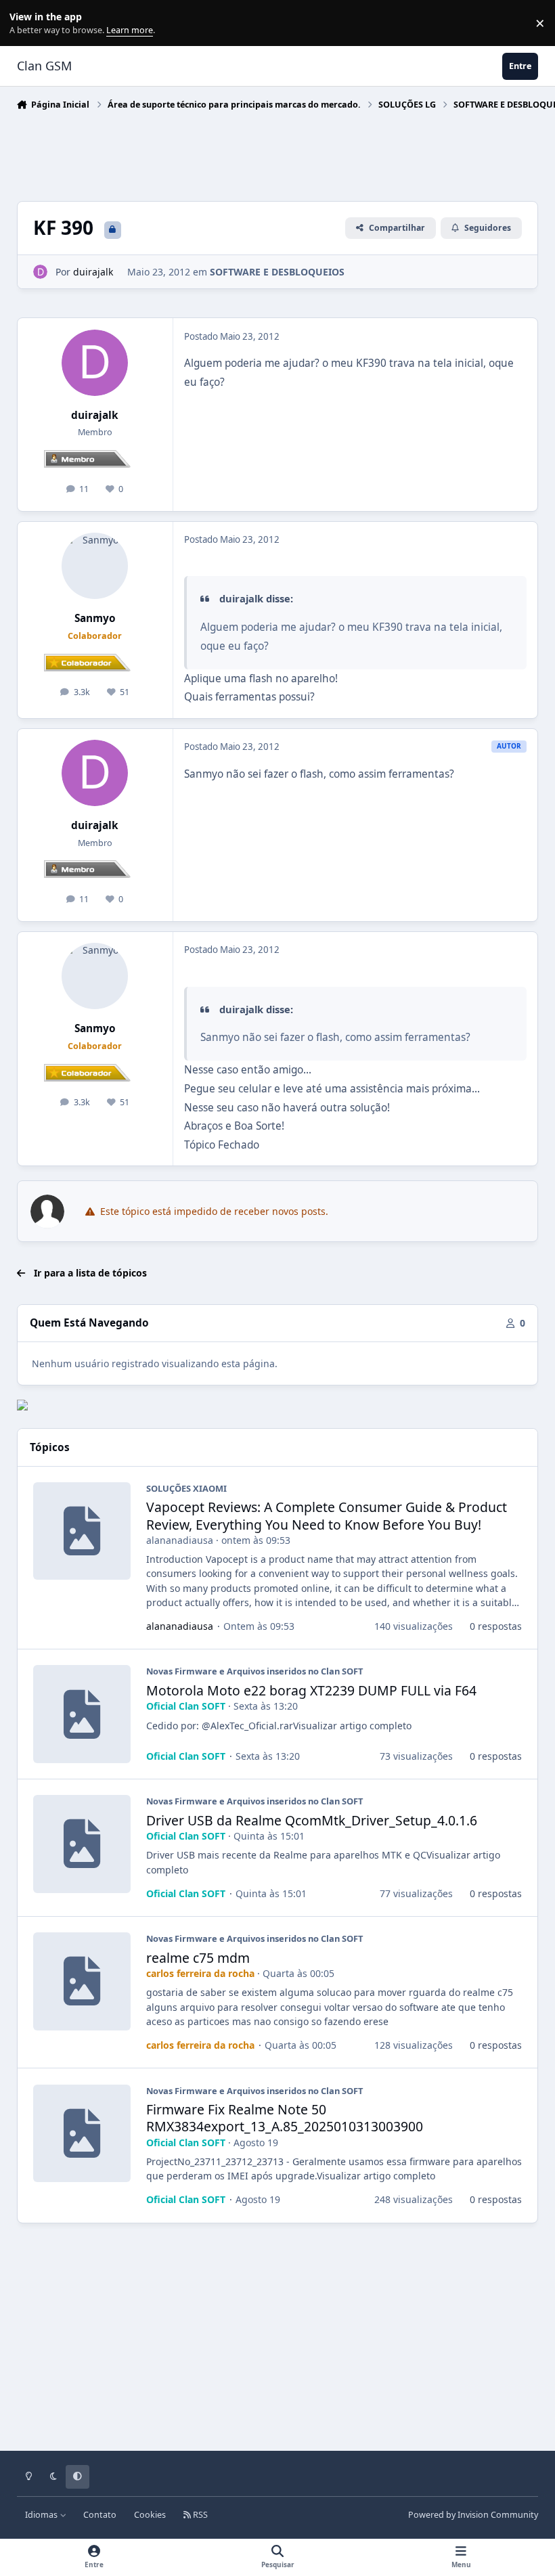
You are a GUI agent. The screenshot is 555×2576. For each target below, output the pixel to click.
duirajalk (95, 415)
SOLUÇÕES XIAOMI (186, 1488)
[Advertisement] (263, 152)
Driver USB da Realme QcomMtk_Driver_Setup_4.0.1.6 (312, 1820)
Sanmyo (95, 618)
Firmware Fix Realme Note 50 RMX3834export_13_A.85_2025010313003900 (285, 2118)
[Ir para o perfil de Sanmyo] (95, 566)
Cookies (150, 2515)
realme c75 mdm (198, 1958)
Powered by (473, 2515)
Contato (100, 2515)
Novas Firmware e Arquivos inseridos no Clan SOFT (254, 1671)
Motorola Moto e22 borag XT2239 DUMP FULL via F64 (311, 1690)
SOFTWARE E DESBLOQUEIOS (277, 272)
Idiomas (42, 2515)
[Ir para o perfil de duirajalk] (40, 272)
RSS (199, 2515)
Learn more (26, 23)
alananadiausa (180, 1540)
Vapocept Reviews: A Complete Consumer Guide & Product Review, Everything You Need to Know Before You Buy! (327, 1515)
